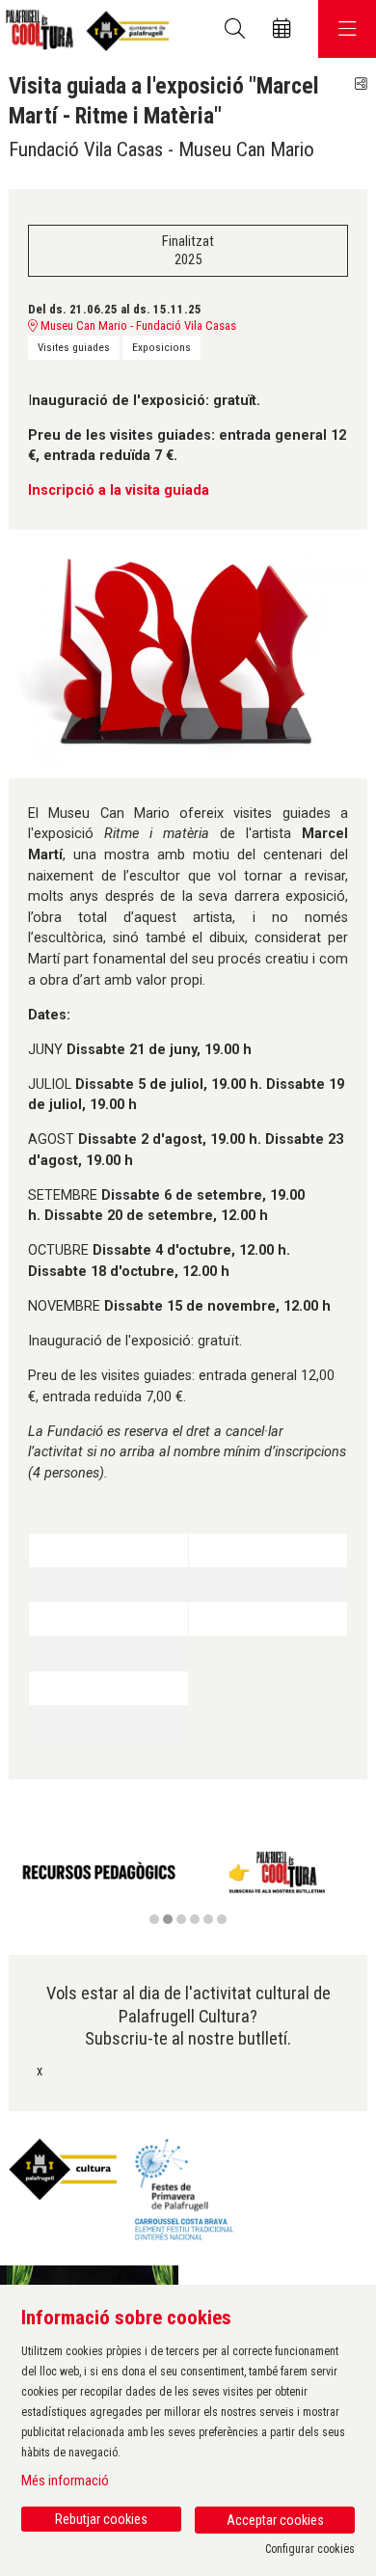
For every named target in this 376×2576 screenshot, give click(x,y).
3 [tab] (181, 1919)
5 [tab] (208, 1919)
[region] (188, 1884)
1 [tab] (154, 1919)
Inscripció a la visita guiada (119, 490)
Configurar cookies (310, 2549)
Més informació (65, 2481)
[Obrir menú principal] (347, 29)
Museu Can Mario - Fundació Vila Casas (137, 325)
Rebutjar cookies (101, 2519)
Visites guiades (74, 347)
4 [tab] (195, 1919)
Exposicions (161, 347)
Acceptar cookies (275, 2520)
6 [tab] (222, 1919)
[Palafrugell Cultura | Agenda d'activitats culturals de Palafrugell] (84, 29)
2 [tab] (168, 1919)
